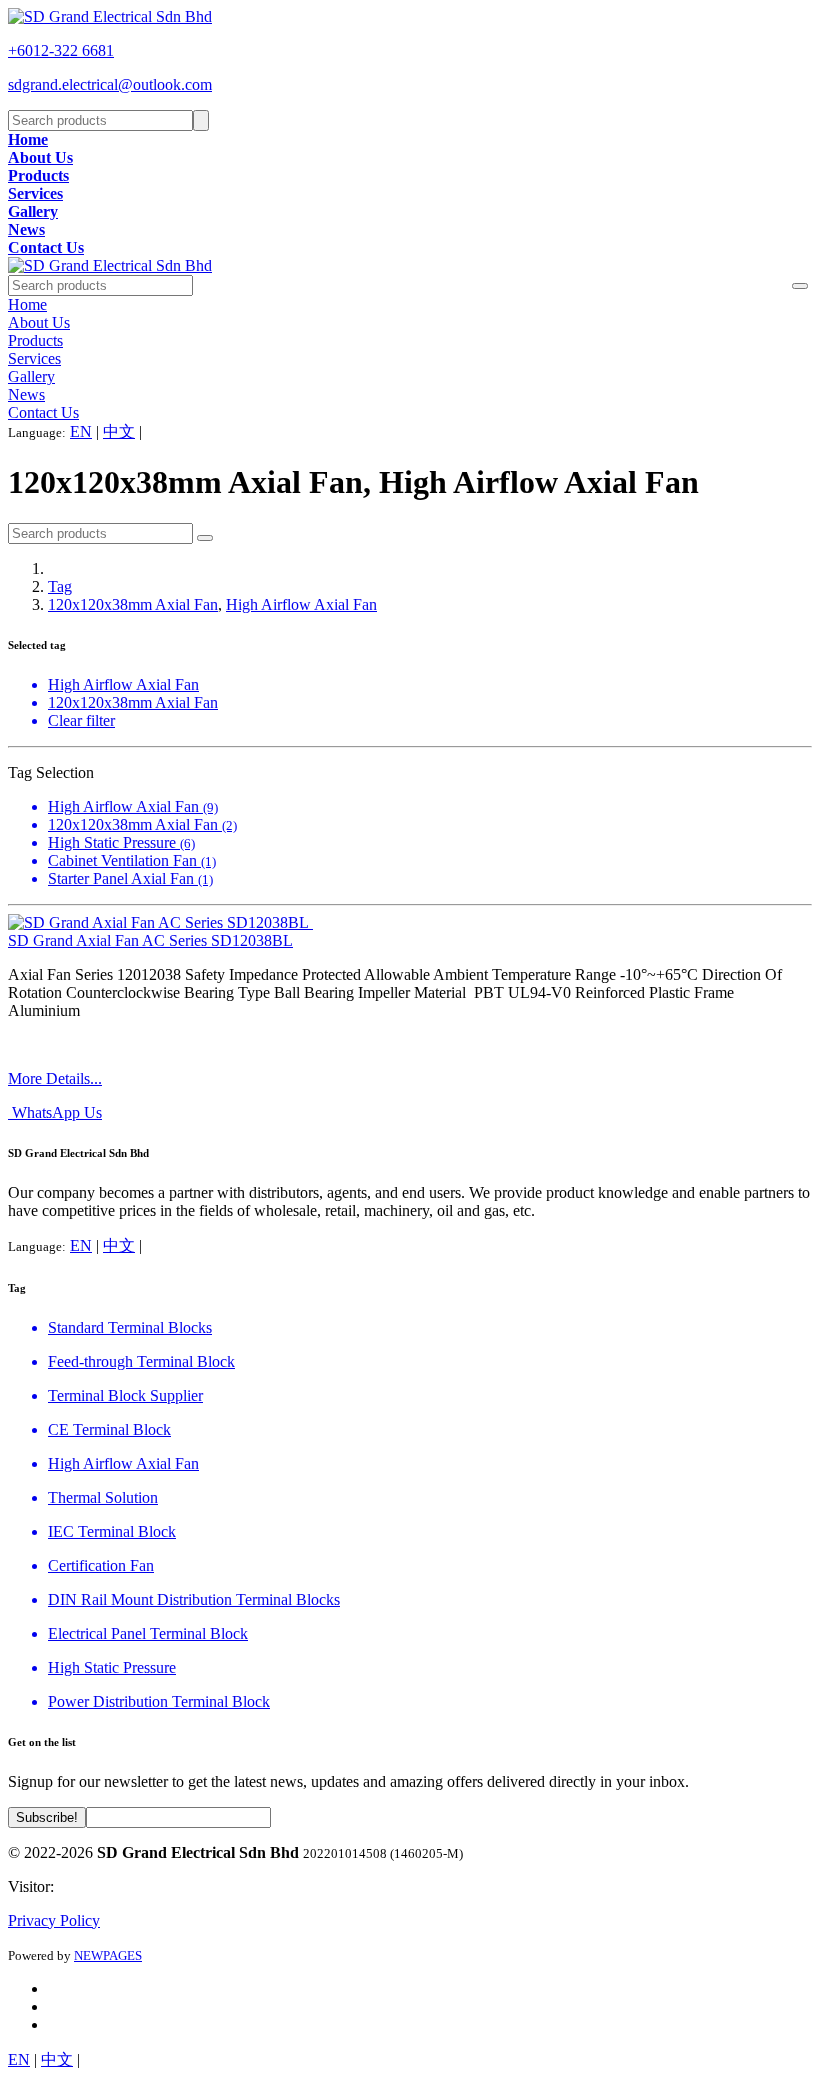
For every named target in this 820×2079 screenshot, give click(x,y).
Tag (60, 586)
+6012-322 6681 (61, 50)
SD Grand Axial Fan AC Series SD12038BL (150, 940)
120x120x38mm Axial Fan (133, 604)
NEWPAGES (108, 1955)
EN (81, 431)
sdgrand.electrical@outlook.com (110, 84)
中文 (119, 431)
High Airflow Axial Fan (301, 604)
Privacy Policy (54, 1920)
